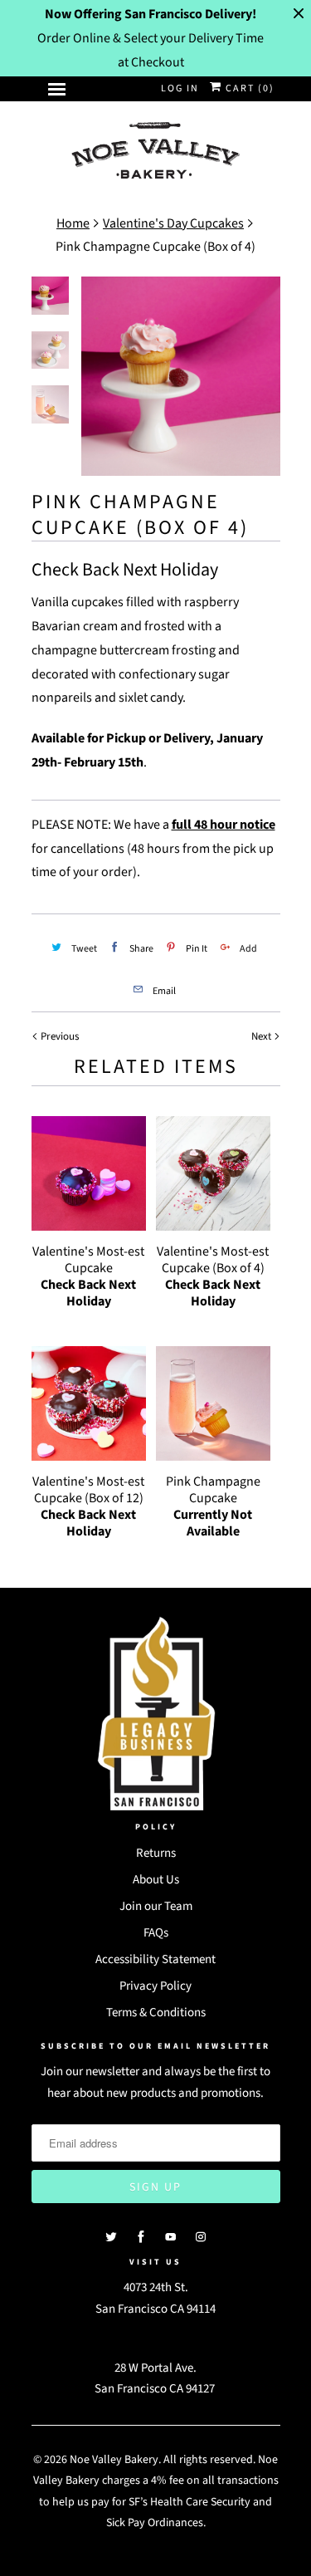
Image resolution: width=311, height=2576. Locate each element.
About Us (156, 1880)
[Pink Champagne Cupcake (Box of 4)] (181, 376)
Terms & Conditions (156, 2013)
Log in (180, 88)
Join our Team (156, 1906)
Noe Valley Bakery (114, 2460)
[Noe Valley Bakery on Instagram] (201, 2237)
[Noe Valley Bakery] (156, 152)
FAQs (156, 1933)
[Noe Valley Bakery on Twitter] (111, 2237)
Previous (58, 1036)
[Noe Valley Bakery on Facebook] (141, 2237)
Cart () (248, 88)
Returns (156, 1853)
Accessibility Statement (155, 1959)
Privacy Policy (155, 1986)
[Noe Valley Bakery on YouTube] (171, 2237)
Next (262, 1036)
